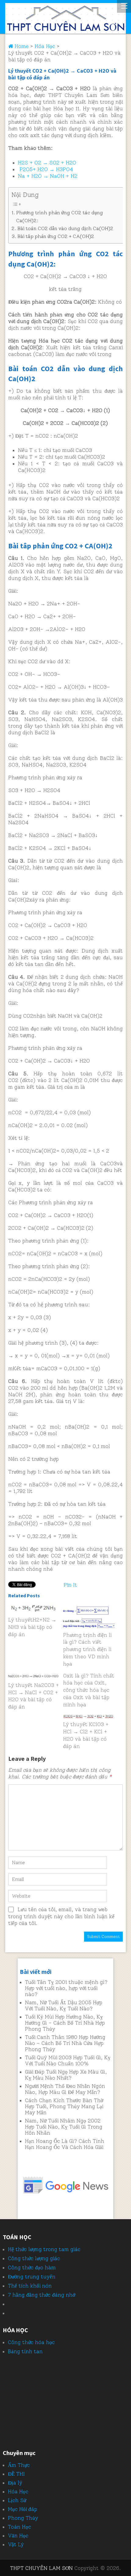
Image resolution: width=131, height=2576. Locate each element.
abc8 (9, 2417)
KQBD (10, 2364)
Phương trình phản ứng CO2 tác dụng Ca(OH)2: (60, 217)
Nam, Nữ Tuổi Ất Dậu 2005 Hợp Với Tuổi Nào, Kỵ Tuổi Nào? (64, 2005)
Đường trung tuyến (32, 2277)
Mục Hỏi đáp (23, 2509)
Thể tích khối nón (30, 2286)
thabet (16, 2313)
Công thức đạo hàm (32, 2267)
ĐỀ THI (16, 2474)
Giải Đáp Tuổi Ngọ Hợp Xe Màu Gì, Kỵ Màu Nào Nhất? (66, 2075)
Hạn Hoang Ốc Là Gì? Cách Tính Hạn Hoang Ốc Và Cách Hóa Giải (65, 2144)
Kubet (16, 2304)
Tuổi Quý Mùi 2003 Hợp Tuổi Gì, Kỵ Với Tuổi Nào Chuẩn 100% (68, 2060)
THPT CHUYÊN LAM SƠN (41, 2568)
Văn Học (18, 2536)
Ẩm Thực (19, 2465)
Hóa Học (18, 2492)
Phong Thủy (23, 2518)
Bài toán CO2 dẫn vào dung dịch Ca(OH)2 (65, 228)
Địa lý (15, 2483)
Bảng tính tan (25, 2351)
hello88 (12, 2430)
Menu (124, 6)
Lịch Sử (17, 2500)
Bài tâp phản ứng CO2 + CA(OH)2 (56, 236)
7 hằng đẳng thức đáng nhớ (42, 2295)
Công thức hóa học (31, 2342)
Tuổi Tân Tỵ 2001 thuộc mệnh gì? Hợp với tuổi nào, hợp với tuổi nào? (66, 1988)
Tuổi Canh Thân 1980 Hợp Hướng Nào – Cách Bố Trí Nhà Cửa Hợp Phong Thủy (65, 2043)
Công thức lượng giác (34, 2258)
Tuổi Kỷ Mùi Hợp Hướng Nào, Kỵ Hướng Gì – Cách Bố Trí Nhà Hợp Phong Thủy (65, 2023)
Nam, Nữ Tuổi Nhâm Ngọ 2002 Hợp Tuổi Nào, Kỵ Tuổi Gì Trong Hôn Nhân (64, 2127)
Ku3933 (12, 2378)
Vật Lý (16, 2544)
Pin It (70, 1585)
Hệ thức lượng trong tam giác (44, 2249)
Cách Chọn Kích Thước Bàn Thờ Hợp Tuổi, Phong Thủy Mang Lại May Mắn (64, 2106)
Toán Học (19, 2527)
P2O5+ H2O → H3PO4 (46, 169)
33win (10, 2404)
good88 (12, 2391)
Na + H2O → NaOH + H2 (48, 176)
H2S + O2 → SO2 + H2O (47, 163)
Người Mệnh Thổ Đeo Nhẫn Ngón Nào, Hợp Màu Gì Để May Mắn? (65, 2089)
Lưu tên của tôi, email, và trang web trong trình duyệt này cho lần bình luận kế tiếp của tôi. (61, 1916)
